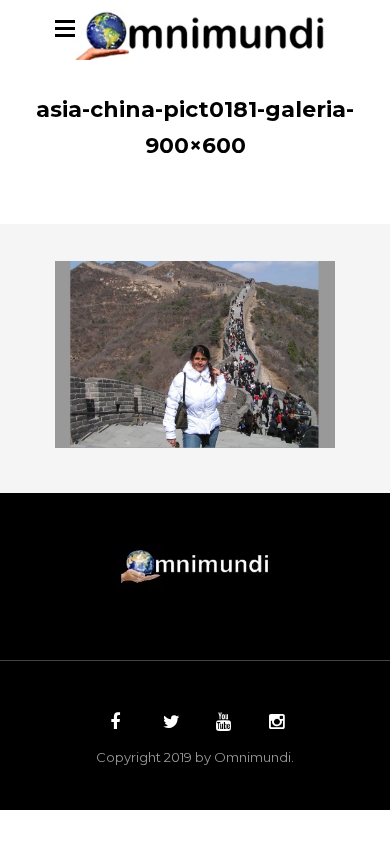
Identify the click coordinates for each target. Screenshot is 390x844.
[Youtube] (221, 724)
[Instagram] (274, 724)
